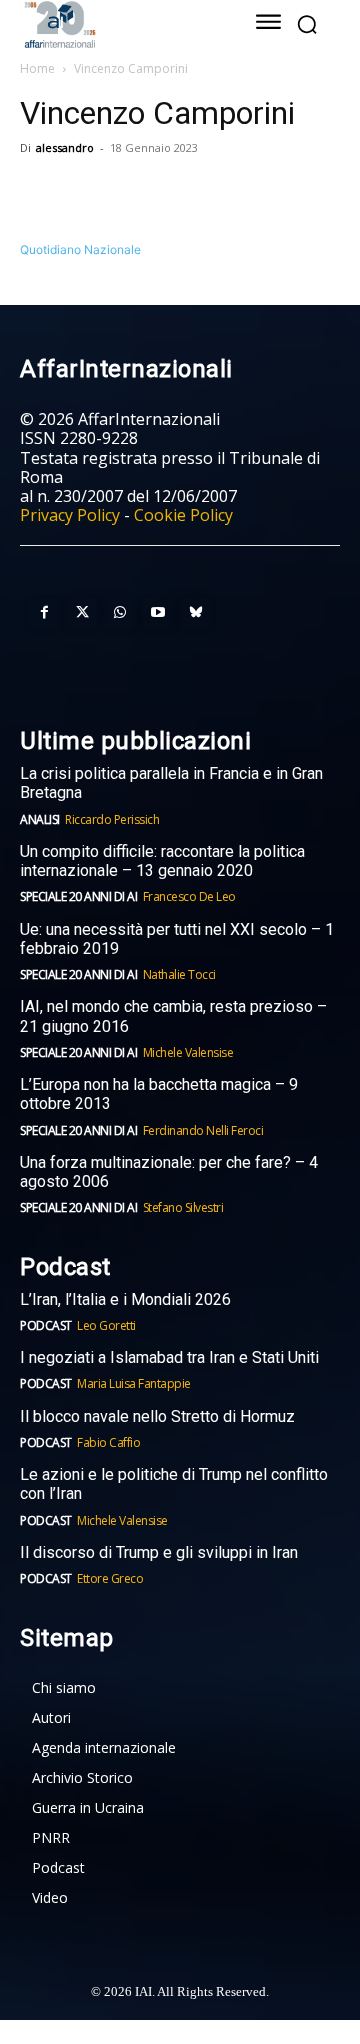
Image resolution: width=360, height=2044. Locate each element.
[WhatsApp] (132, 193)
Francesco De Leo (189, 896)
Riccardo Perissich (112, 819)
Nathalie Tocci (179, 974)
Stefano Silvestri (183, 1207)
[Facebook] (40, 193)
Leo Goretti (106, 1325)
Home (37, 68)
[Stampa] (270, 193)
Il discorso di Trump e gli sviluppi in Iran (159, 1552)
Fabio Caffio (108, 1442)
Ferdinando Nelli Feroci (203, 1130)
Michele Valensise (188, 1052)
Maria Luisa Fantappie (134, 1383)
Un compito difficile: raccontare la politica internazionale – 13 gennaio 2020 (162, 861)
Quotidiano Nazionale (80, 249)
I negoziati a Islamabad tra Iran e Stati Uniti (169, 1357)
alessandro (65, 147)
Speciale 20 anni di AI (78, 896)
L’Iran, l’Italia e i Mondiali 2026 (125, 1299)
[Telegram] (178, 193)
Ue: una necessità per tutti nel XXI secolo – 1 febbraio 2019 (177, 939)
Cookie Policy (183, 515)
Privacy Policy (70, 515)
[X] (86, 193)
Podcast (46, 1325)
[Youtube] (158, 613)
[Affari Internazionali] (117, 24)
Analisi (40, 819)
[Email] (224, 193)
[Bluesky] (196, 613)
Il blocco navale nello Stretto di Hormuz (157, 1416)
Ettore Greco (110, 1578)
